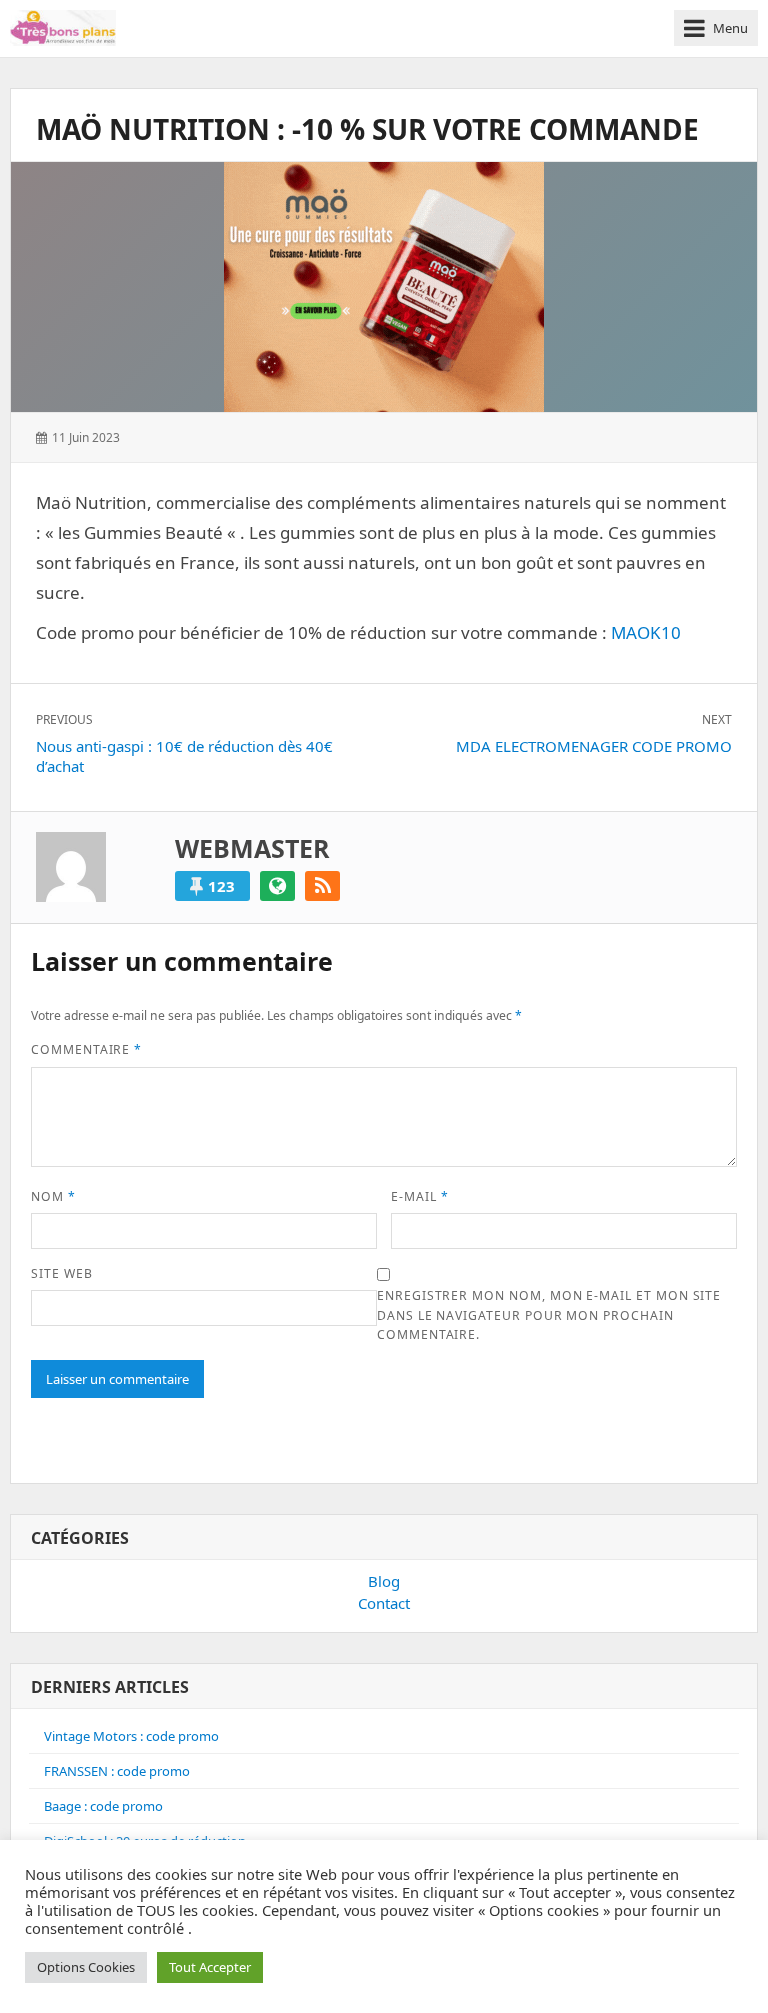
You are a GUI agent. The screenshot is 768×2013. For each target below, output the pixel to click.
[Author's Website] (277, 886)
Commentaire (86, 1049)
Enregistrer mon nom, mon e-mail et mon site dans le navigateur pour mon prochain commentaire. (549, 1315)
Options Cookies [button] (86, 1967)
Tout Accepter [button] (210, 1967)
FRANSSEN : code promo (117, 1771)
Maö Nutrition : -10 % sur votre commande (367, 129)
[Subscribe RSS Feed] (322, 886)
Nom (53, 1196)
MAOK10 (646, 632)
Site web (62, 1273)
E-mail (420, 1196)
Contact (384, 1603)
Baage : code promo (103, 1806)
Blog (384, 1581)
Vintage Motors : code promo (131, 1736)
